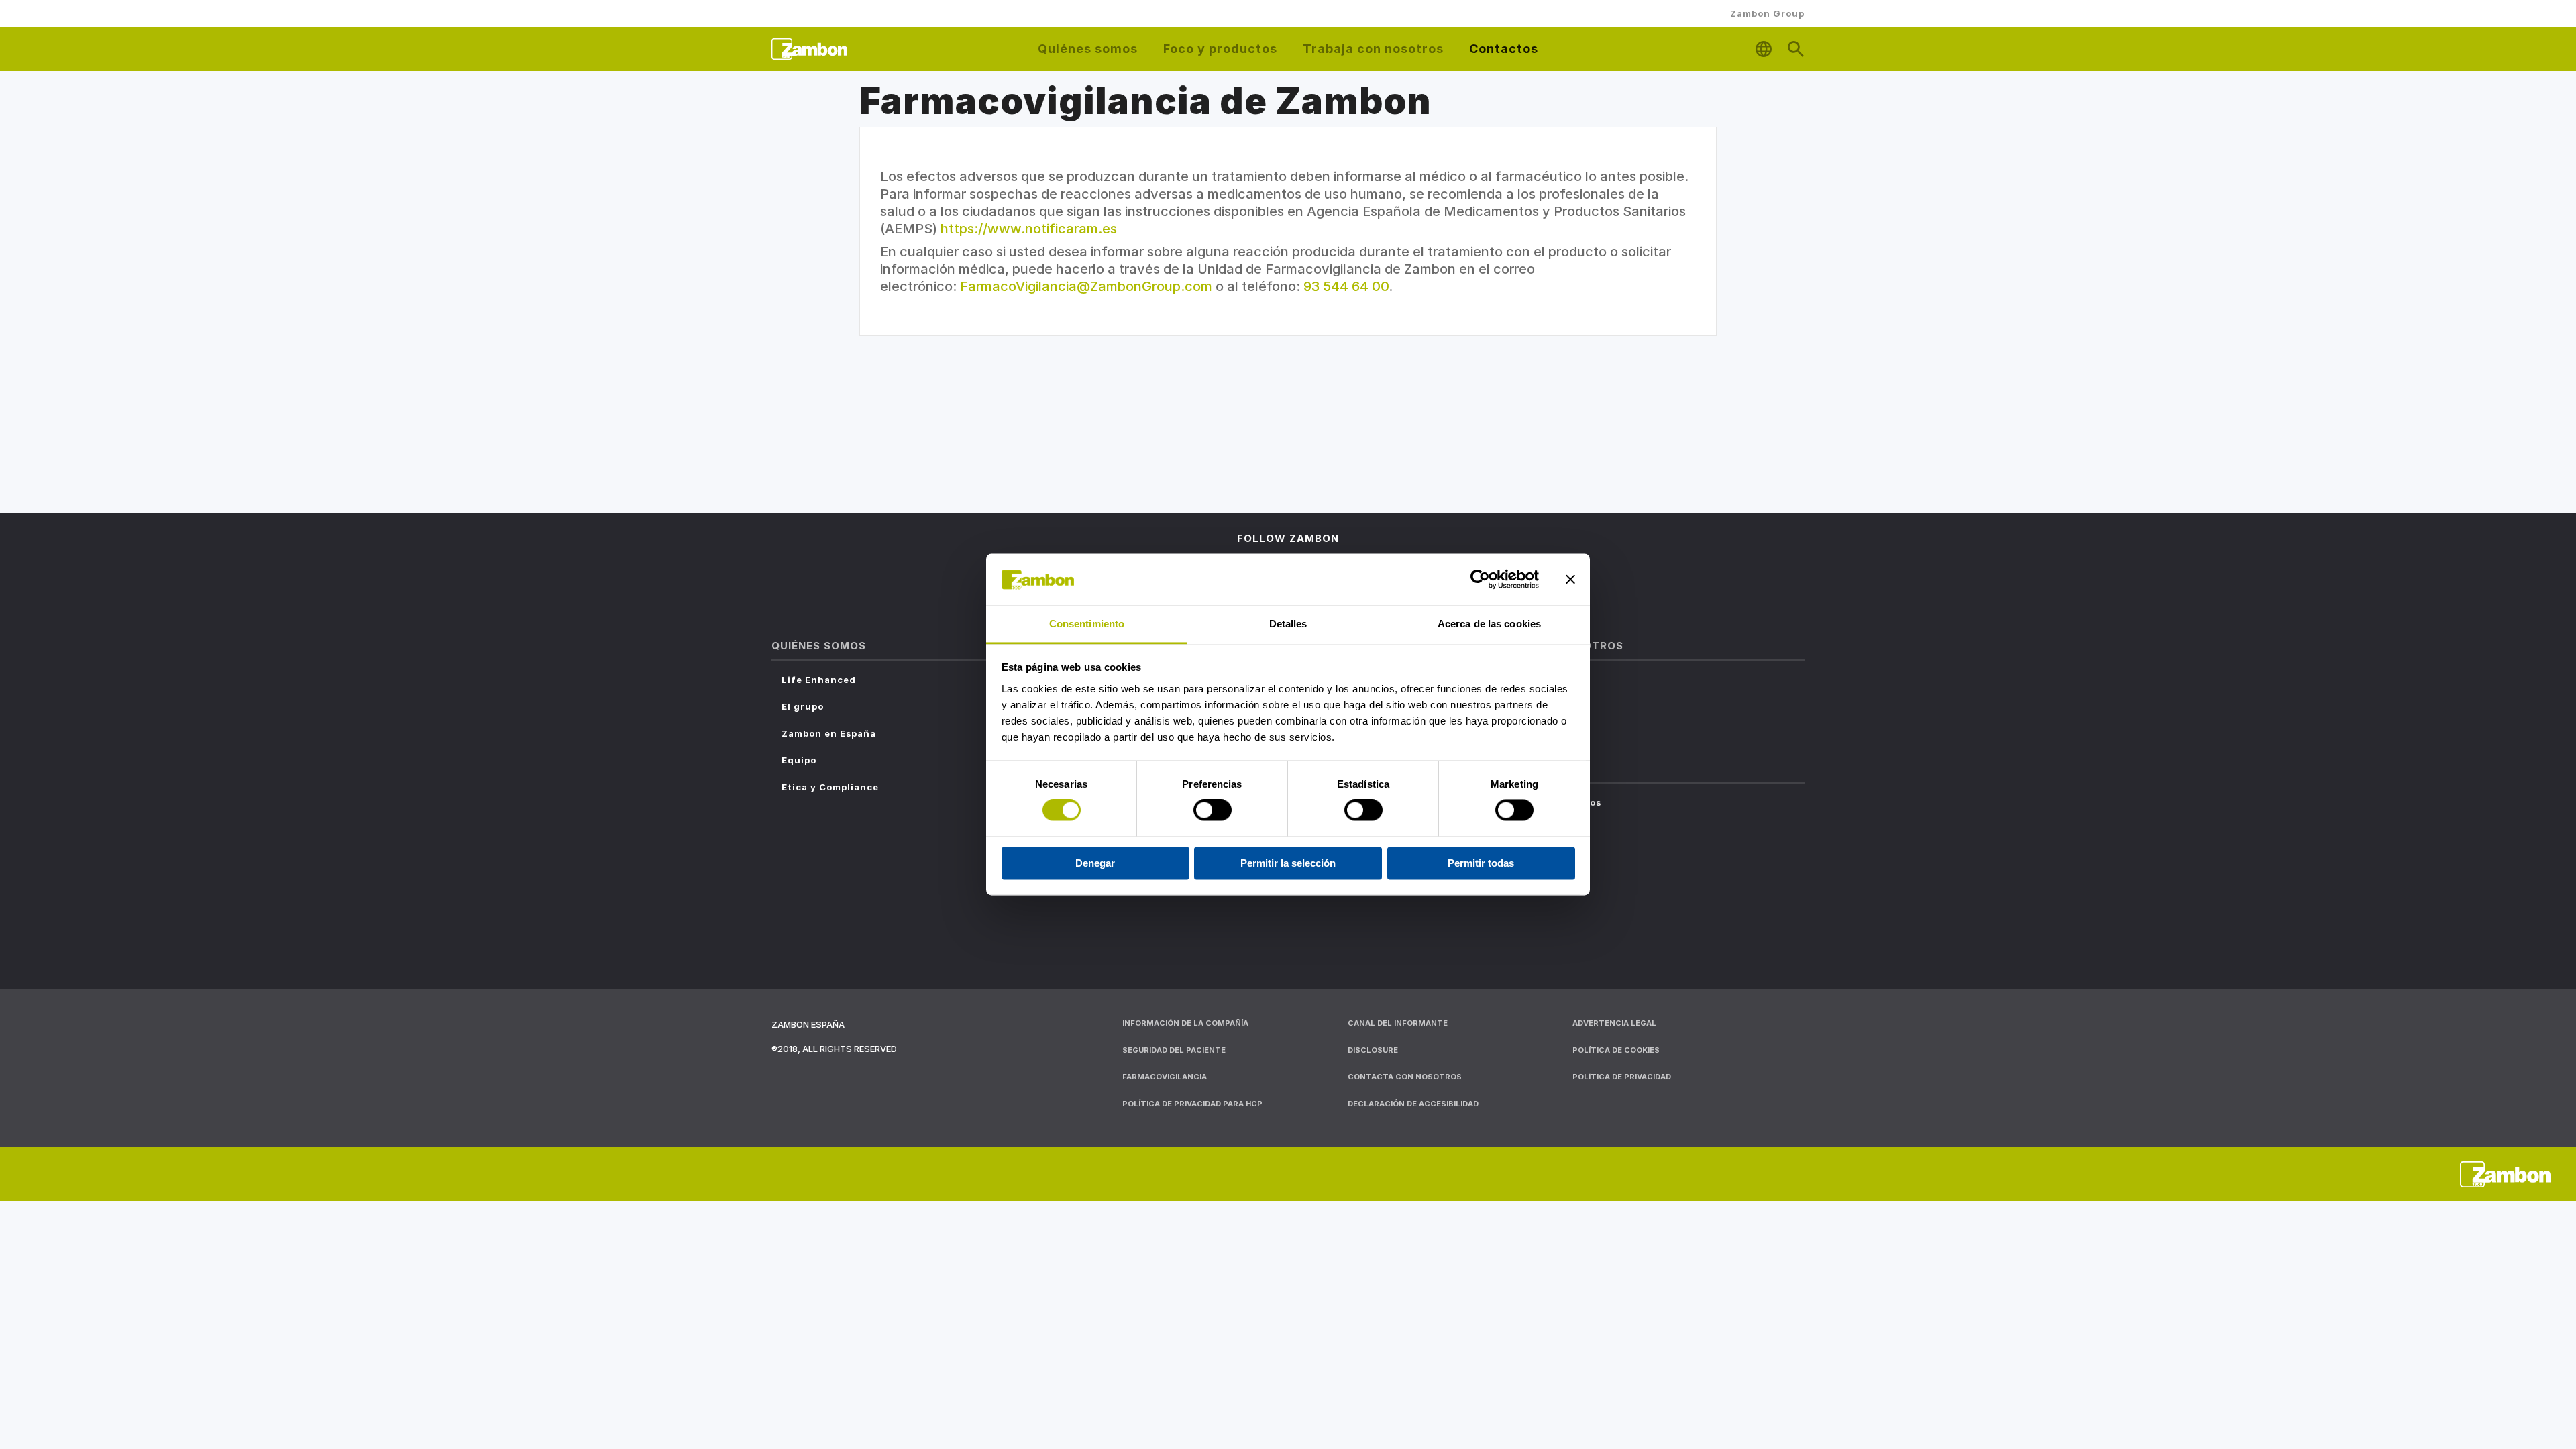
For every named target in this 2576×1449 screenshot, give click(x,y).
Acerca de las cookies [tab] (1489, 624)
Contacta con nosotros (1405, 1077)
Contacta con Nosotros (1543, 802)
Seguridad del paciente (1174, 1050)
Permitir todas (1481, 863)
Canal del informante (1398, 1023)
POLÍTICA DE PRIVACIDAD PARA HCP (1192, 1104)
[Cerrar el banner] (1570, 580)
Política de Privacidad (1622, 1077)
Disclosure (1373, 1050)
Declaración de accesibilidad (1413, 1104)
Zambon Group (1767, 13)
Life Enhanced (819, 680)
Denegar (1095, 863)
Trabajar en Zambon (1535, 680)
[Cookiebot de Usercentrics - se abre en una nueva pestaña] (1480, 580)
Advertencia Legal (1614, 1023)
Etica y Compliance (830, 787)
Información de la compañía (1185, 1023)
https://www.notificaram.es (1029, 229)
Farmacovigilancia (1531, 829)
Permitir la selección (1288, 863)
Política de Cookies (1616, 1050)
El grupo (803, 706)
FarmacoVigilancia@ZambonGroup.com (1086, 286)
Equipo (799, 760)
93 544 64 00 (1346, 286)
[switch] (1213, 810)
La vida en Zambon (1532, 706)
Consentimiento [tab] (1087, 624)
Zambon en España (829, 733)
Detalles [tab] (1288, 624)
